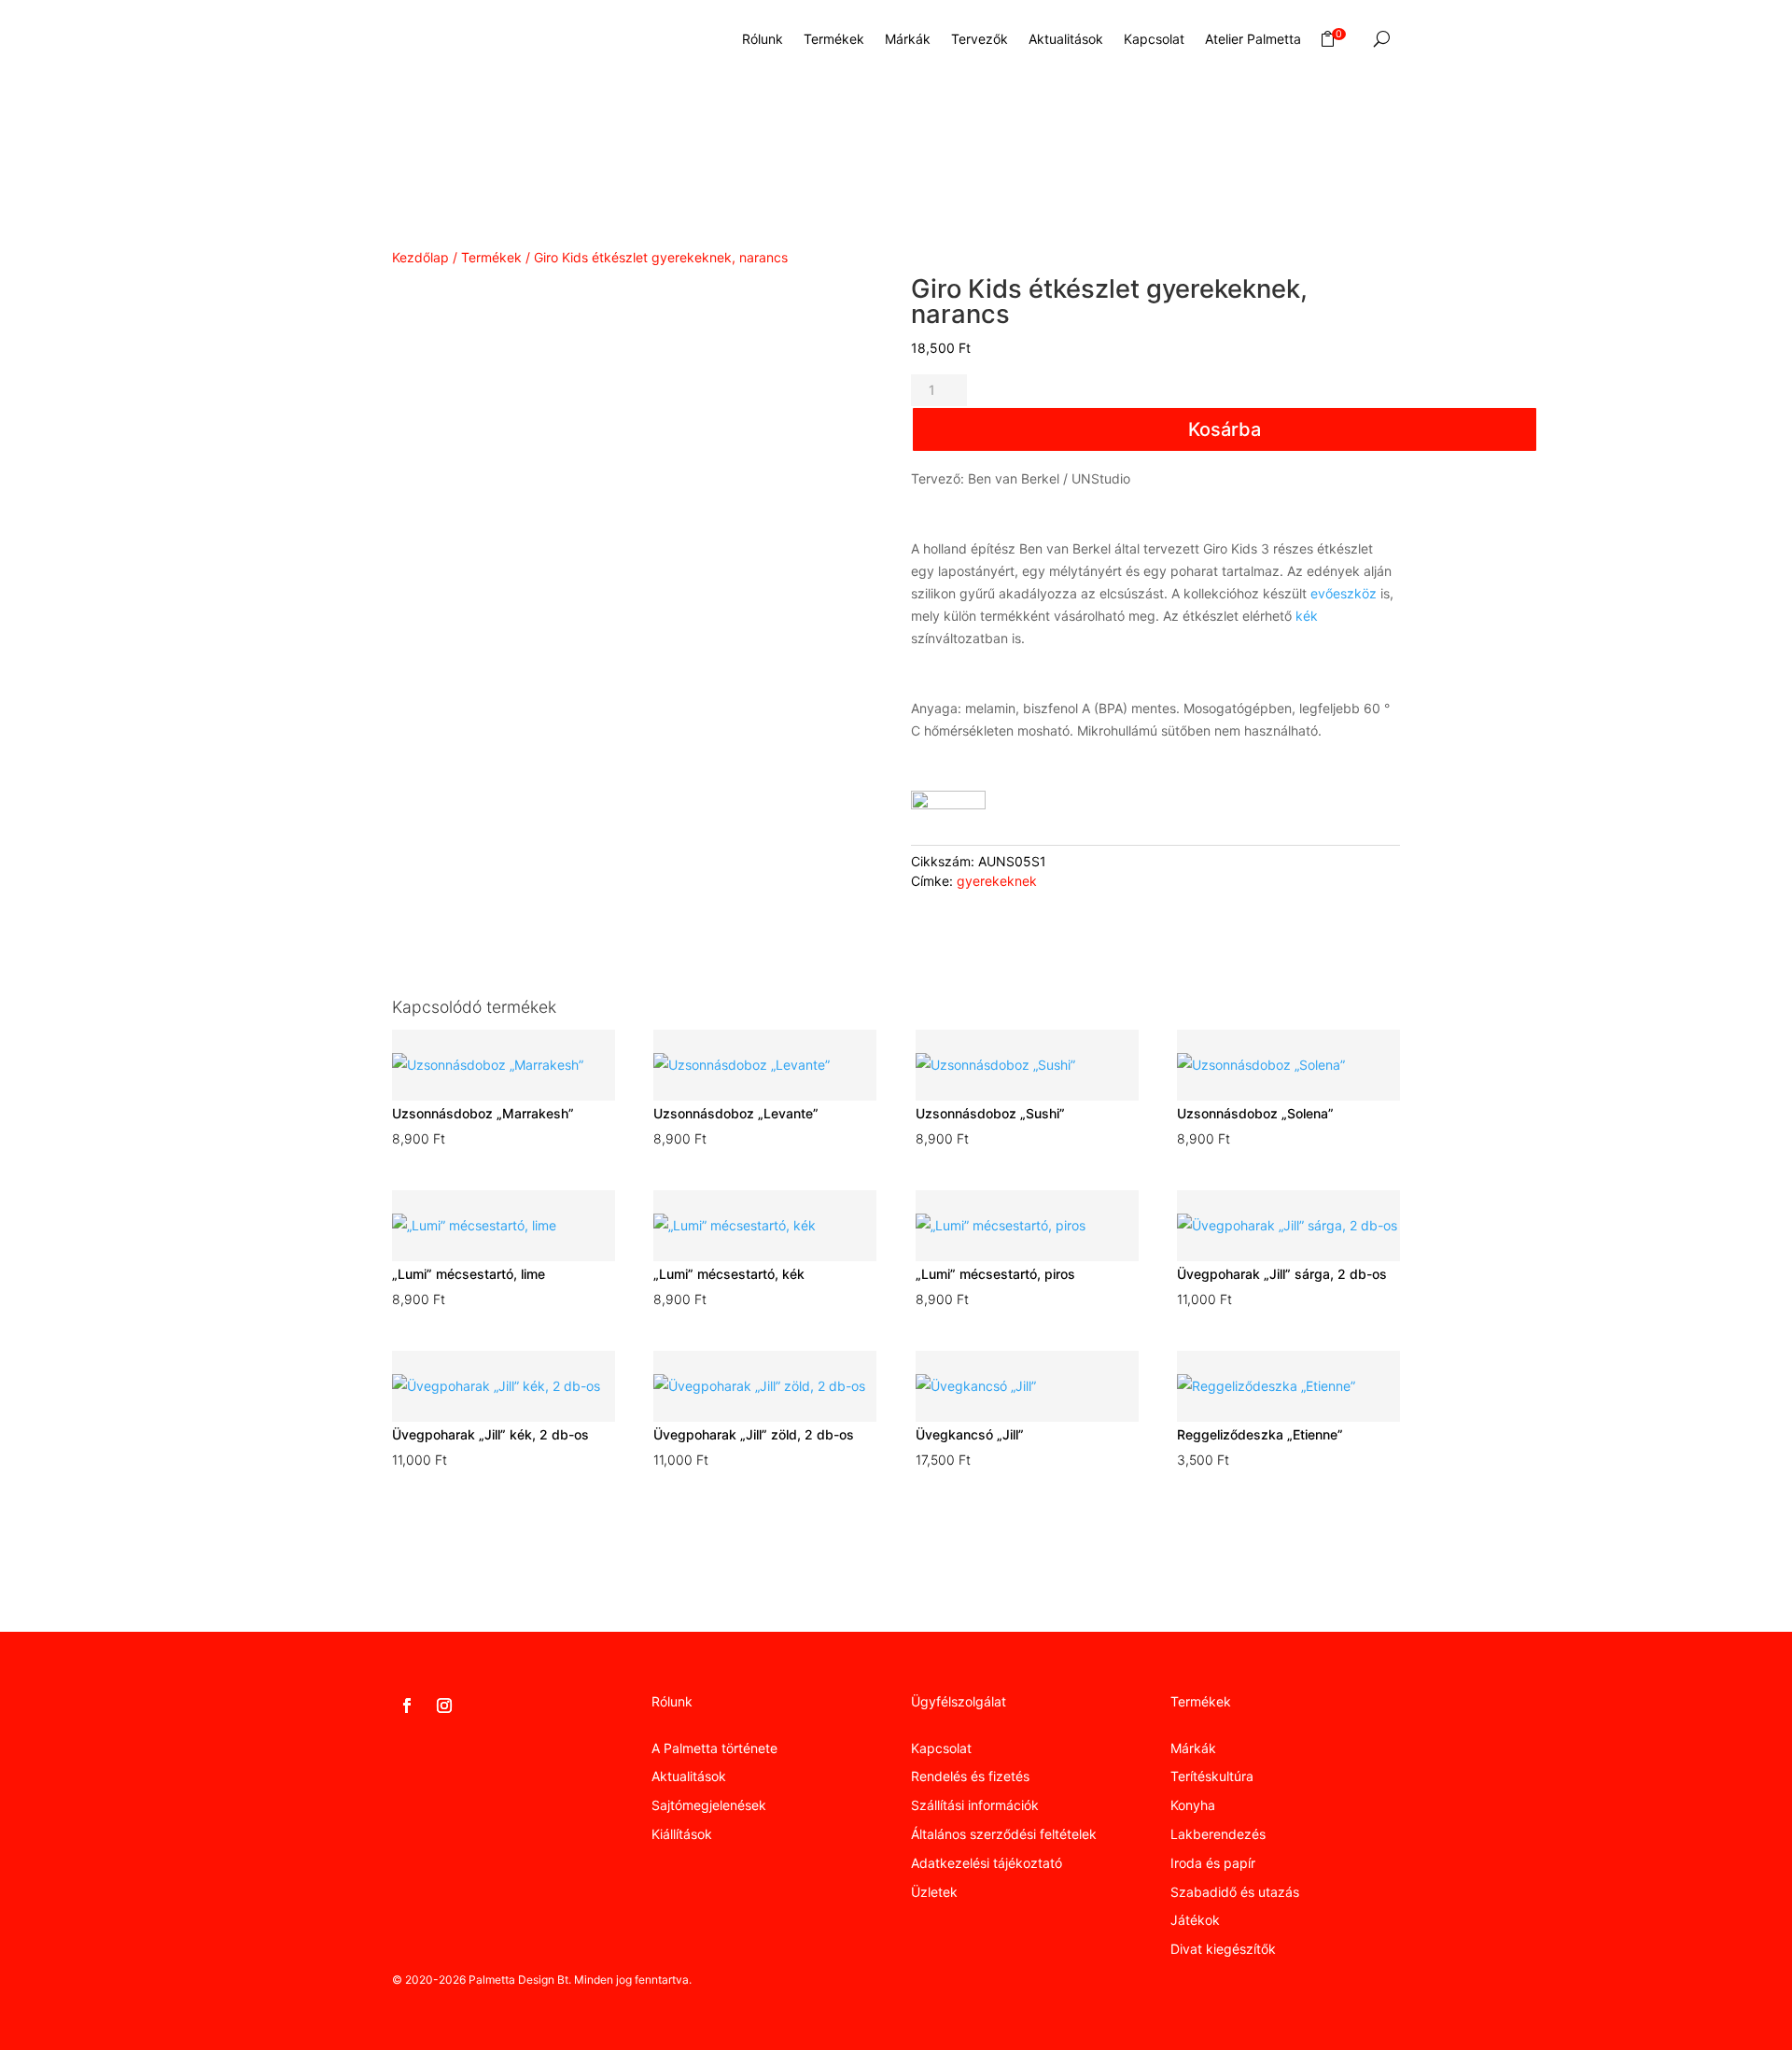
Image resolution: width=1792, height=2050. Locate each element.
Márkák (908, 39)
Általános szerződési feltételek (1004, 1834)
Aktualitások (1066, 39)
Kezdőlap (420, 257)
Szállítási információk (975, 1805)
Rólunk (763, 39)
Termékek (834, 39)
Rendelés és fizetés (970, 1776)
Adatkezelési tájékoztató (987, 1863)
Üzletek (934, 1892)
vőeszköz (1347, 593)
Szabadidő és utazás (1235, 1892)
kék (1307, 616)
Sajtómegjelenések (709, 1805)
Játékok (1195, 1920)
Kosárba (1225, 429)
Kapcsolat (1154, 39)
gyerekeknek (997, 881)
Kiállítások (682, 1834)
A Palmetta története (714, 1748)
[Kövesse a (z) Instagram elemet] (444, 1706)
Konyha (1193, 1805)
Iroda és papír (1213, 1863)
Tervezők (980, 39)
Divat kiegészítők (1223, 1949)
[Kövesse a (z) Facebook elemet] (407, 1706)
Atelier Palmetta (1253, 39)
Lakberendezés (1218, 1834)
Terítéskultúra (1212, 1776)
